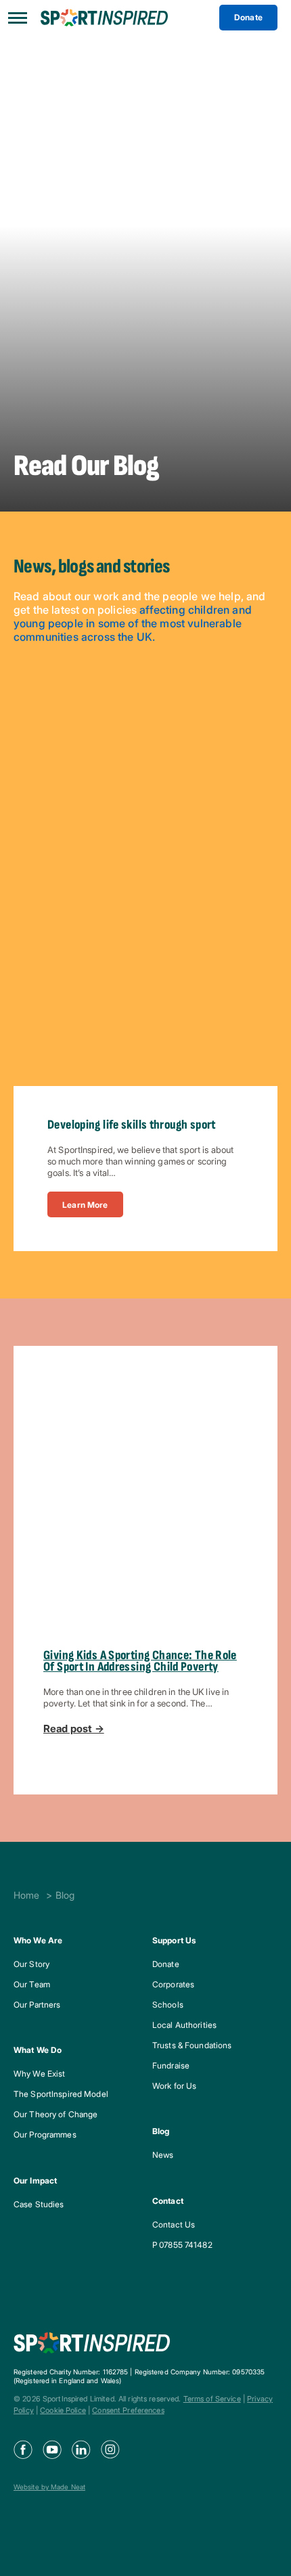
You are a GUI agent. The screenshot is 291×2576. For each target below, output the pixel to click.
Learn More (85, 1205)
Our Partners (37, 2005)
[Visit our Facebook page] (28, 2449)
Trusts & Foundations (192, 2045)
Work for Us (174, 2086)
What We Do (38, 2050)
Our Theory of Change (55, 2114)
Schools (168, 2005)
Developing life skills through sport (132, 1125)
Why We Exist (39, 2074)
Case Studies (39, 2204)
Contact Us (174, 2224)
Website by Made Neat (49, 2487)
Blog (161, 2131)
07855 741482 (185, 2245)
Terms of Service (212, 2399)
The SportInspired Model (61, 2094)
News (163, 2155)
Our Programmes (45, 2134)
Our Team (32, 1984)
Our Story (31, 1964)
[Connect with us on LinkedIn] (86, 2449)
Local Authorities (184, 2025)
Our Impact (35, 2180)
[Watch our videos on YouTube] (57, 2449)
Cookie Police (63, 2410)
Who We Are (38, 1940)
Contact (168, 2201)
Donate (248, 17)
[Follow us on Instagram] (115, 2449)
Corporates (173, 1984)
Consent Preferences (128, 2410)
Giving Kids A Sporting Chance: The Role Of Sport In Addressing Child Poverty (140, 1661)
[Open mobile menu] (20, 18)
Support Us (174, 1940)
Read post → (74, 1729)
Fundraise (171, 2065)
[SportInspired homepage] (104, 18)
